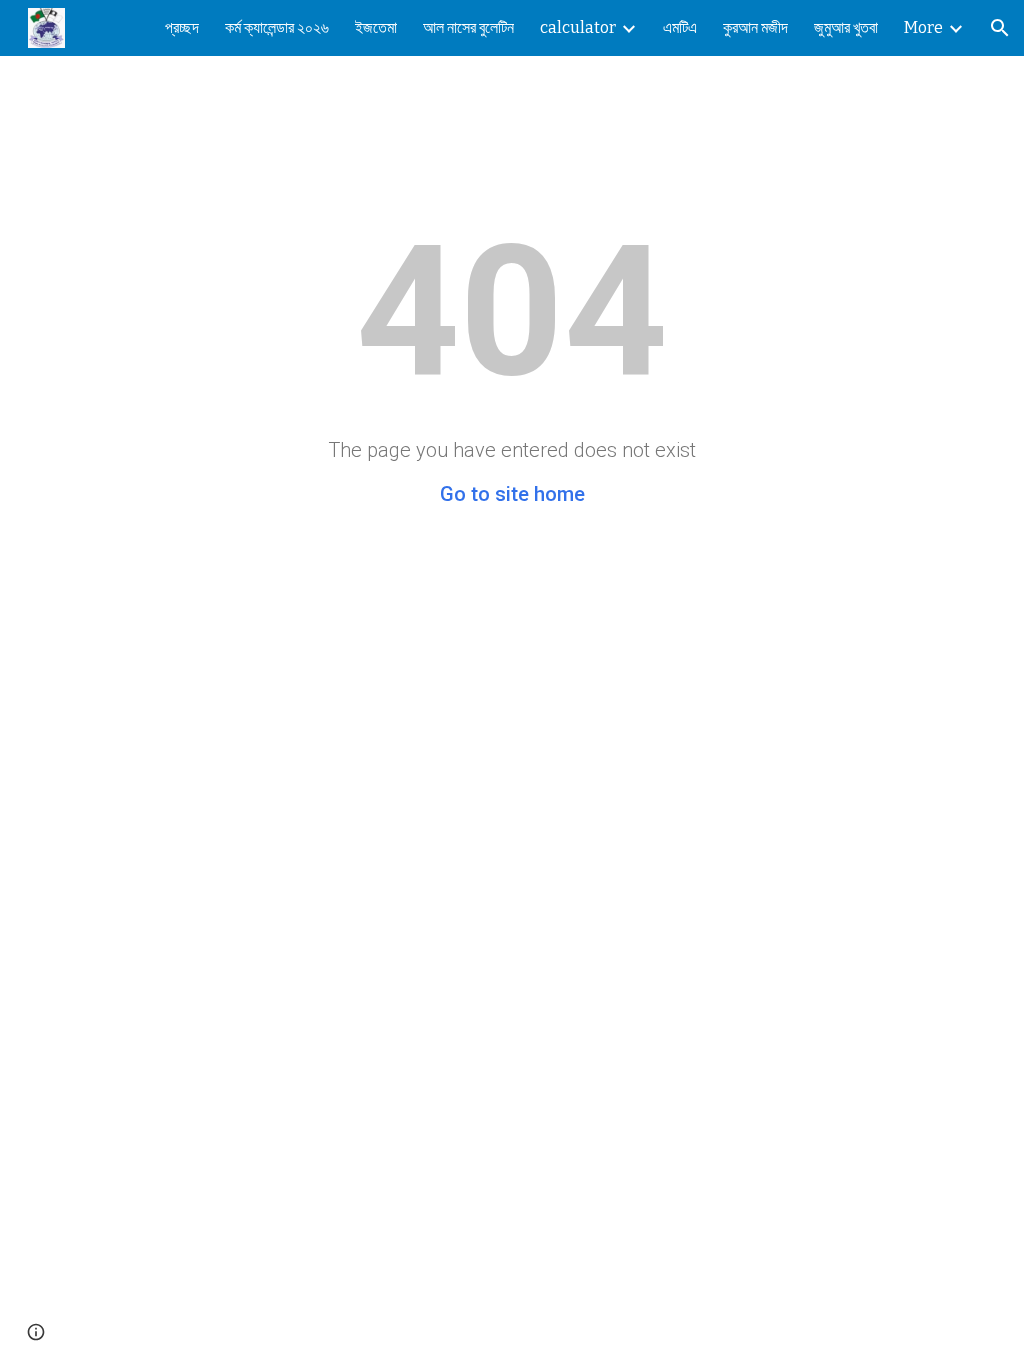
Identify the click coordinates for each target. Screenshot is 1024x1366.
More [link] (923, 27)
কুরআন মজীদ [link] (755, 27)
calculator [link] (578, 27)
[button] (1000, 28)
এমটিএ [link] (680, 27)
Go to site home (512, 494)
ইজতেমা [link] (376, 27)
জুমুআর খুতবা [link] (846, 27)
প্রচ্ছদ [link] (182, 27)
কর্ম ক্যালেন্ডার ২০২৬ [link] (277, 27)
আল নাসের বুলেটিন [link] (468, 27)
